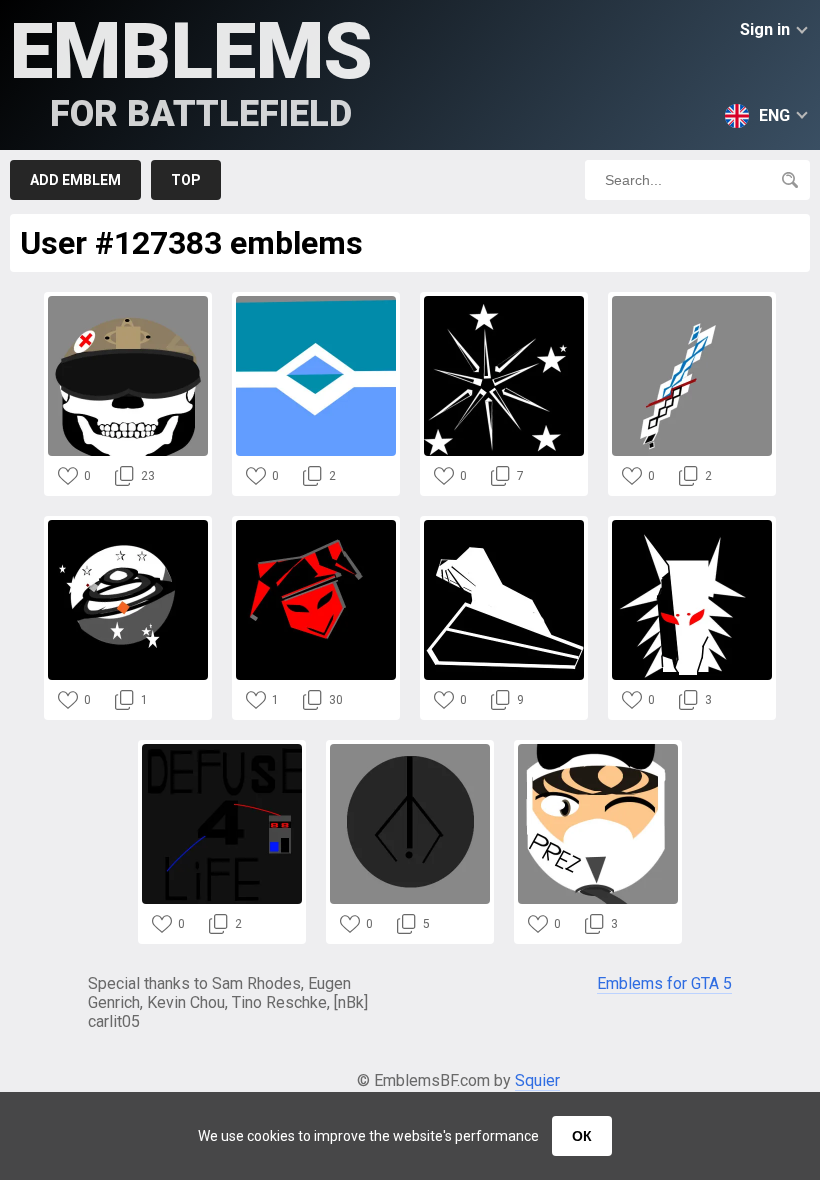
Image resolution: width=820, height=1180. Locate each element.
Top (186, 180)
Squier (537, 1080)
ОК (582, 1136)
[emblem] (128, 301)
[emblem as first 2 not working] (598, 749)
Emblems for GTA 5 (664, 983)
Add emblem (75, 180)
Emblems (191, 70)
